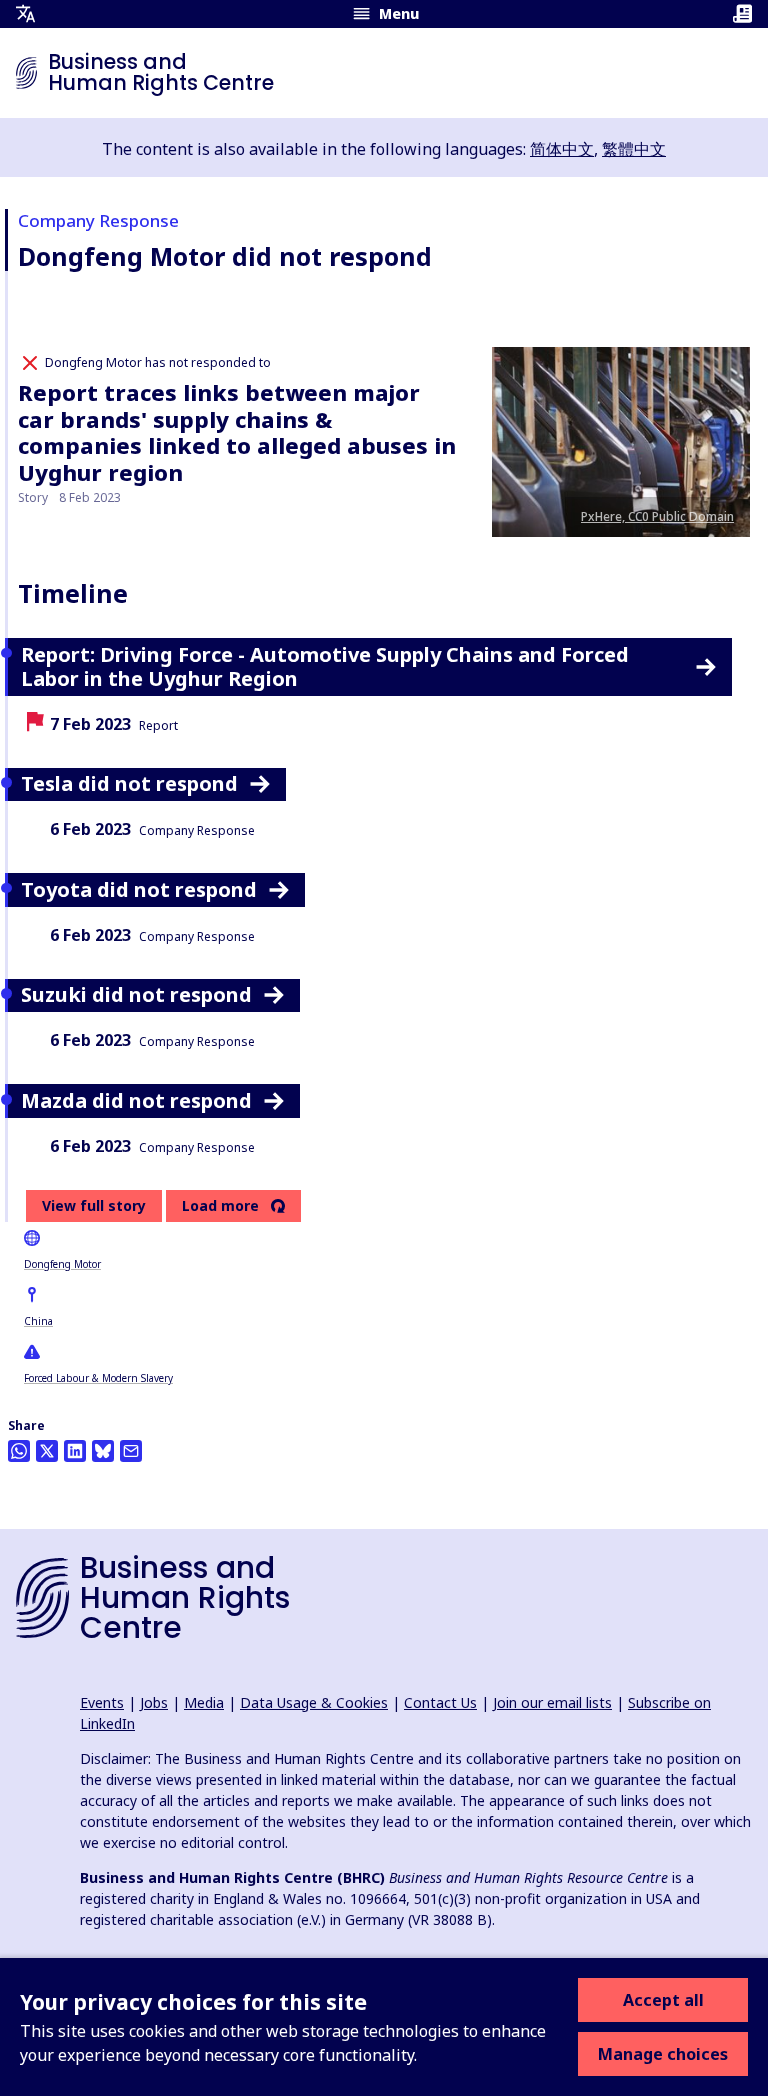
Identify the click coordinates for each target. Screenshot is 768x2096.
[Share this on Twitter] (47, 1451)
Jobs (154, 1702)
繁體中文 (634, 149)
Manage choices (663, 2054)
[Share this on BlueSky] (103, 1451)
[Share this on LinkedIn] (75, 1451)
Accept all (663, 2000)
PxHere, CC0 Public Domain (657, 516)
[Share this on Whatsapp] (19, 1451)
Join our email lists (552, 1702)
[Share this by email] (131, 1451)
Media (204, 1702)
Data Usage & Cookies (314, 1702)
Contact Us (440, 1702)
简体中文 (562, 149)
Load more (220, 1206)
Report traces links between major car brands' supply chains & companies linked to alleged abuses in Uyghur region (237, 431)
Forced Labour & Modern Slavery (98, 1378)
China (38, 1321)
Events (102, 1702)
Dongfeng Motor (62, 1264)
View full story (94, 1205)
